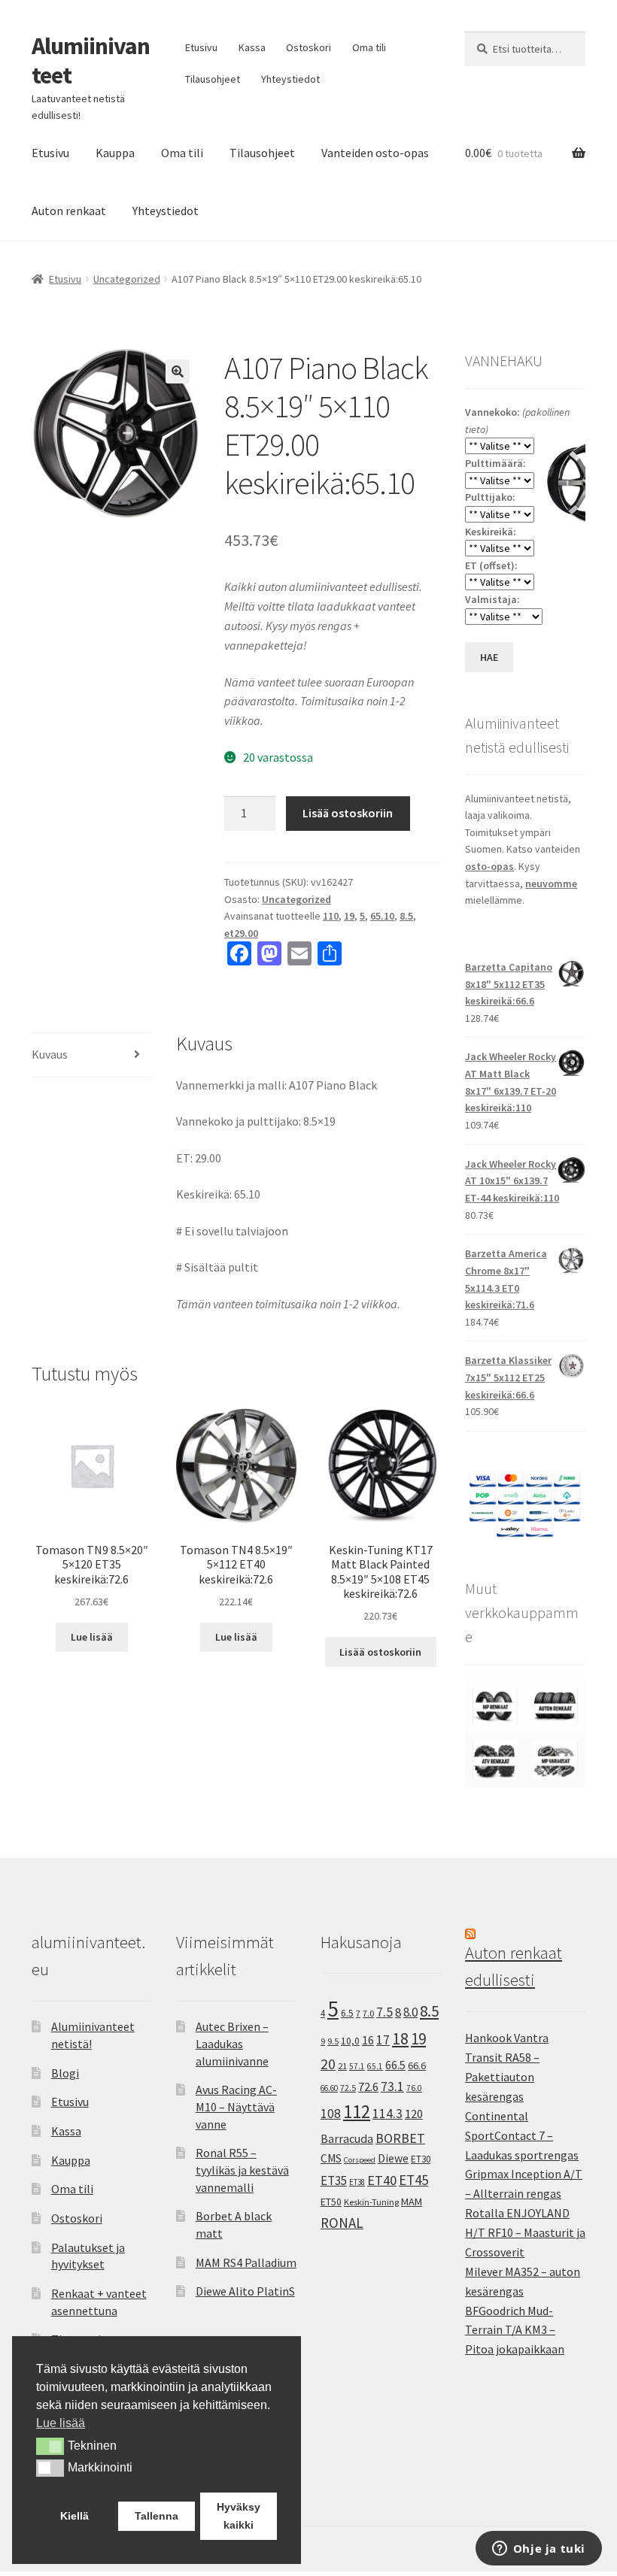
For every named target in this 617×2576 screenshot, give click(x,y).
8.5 (406, 916)
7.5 (384, 2012)
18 (400, 2039)
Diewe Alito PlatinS (245, 2291)
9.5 (333, 2041)
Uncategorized (127, 279)
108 (331, 2114)
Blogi (65, 2073)
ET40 (382, 2180)
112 (357, 2112)
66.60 (329, 2088)
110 (331, 916)
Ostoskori (308, 47)
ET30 (421, 2159)
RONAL (342, 2223)
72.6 (368, 2087)
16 (368, 2040)
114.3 (388, 2114)
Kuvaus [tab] (50, 1054)
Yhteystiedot (290, 79)
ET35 (334, 2181)
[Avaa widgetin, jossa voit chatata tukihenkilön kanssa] (538, 2550)
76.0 (414, 2088)
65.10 (382, 916)
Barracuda (347, 2138)
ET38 (357, 2182)
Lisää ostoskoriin (348, 813)
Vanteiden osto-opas (375, 153)
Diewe (393, 2158)
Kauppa (115, 153)
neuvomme (551, 883)
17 (383, 2040)
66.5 (395, 2065)
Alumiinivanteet (91, 61)
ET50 (331, 2202)
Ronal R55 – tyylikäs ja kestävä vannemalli (242, 2170)
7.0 (368, 2013)
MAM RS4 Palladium (246, 2262)
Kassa (252, 47)
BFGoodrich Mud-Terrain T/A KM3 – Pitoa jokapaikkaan (515, 2330)
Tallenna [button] (157, 2516)
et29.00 (241, 933)
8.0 (410, 2012)
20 (328, 2064)
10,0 (350, 2041)
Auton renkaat (69, 211)
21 (342, 2066)
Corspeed (360, 2160)
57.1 (357, 2066)
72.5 (348, 2088)
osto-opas (489, 866)
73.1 (392, 2087)
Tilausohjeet (213, 79)
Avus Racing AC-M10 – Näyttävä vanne (236, 2106)
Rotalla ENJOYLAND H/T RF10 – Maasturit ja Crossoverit (525, 2232)
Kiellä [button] (74, 2516)
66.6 (417, 2065)
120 (414, 2114)
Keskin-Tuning (371, 2202)
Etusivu (201, 47)
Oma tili (369, 47)
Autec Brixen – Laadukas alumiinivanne (232, 2043)
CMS (331, 2158)
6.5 (347, 2013)
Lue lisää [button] (61, 2423)
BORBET (400, 2138)
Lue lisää (92, 1637)
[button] (178, 371)
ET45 (413, 2180)
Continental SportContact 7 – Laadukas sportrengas (522, 2135)
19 (349, 916)
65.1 (375, 2066)
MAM (412, 2202)
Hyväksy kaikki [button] (239, 2516)
